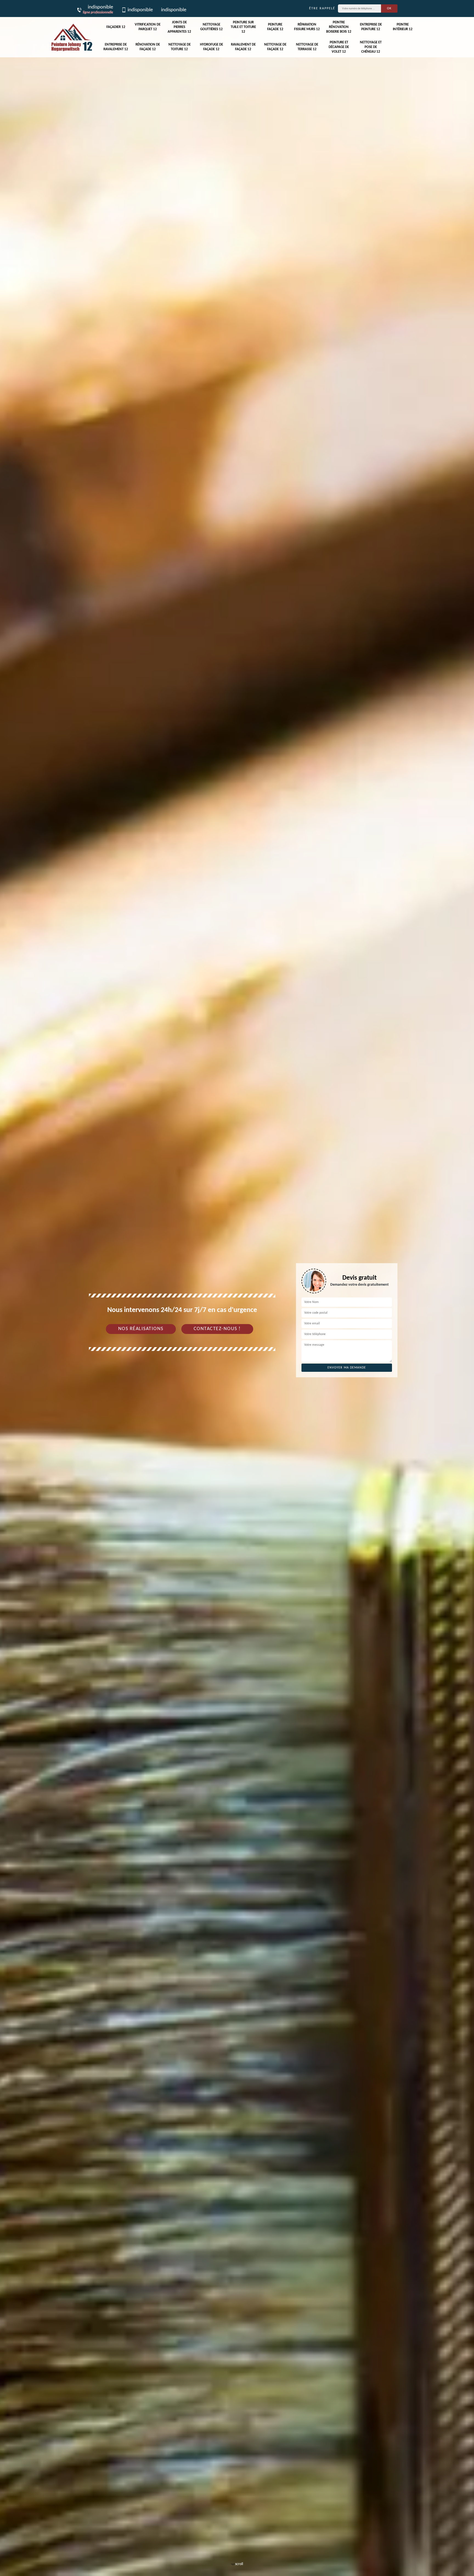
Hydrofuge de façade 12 (211, 47)
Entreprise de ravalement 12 (116, 47)
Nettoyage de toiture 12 (180, 47)
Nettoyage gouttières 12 (211, 27)
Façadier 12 (116, 27)
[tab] (237, 1288)
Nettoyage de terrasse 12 (307, 47)
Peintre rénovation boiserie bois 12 (339, 27)
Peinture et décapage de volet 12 (339, 47)
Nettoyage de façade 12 (275, 47)
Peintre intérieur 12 (403, 27)
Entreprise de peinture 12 (371, 27)
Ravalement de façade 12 (243, 47)
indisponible (140, 10)
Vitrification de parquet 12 (148, 27)
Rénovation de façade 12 (148, 47)
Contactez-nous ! (217, 1329)
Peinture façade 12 (275, 27)
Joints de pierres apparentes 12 (179, 27)
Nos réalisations (141, 1329)
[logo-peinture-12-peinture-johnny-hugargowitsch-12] (72, 37)
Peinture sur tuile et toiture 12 (243, 27)
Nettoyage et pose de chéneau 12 (371, 47)
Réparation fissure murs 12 (307, 27)
